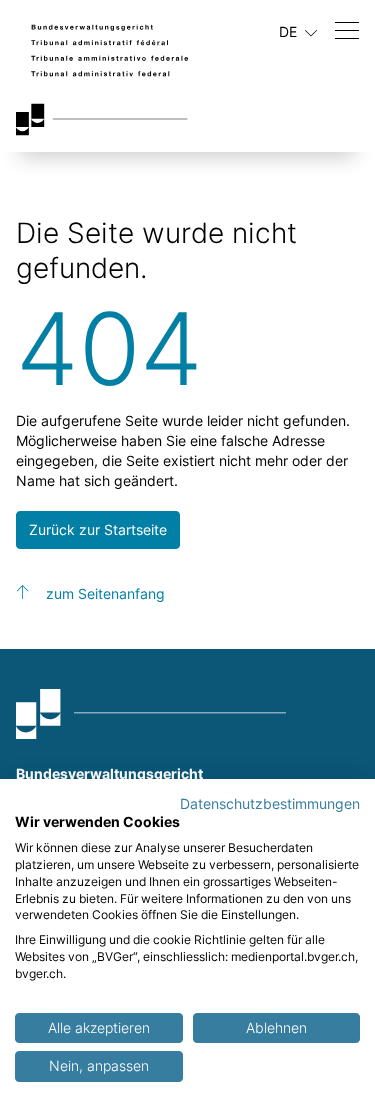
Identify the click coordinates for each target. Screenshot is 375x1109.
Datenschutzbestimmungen (270, 804)
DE (290, 31)
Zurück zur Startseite (98, 529)
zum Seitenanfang (105, 593)
